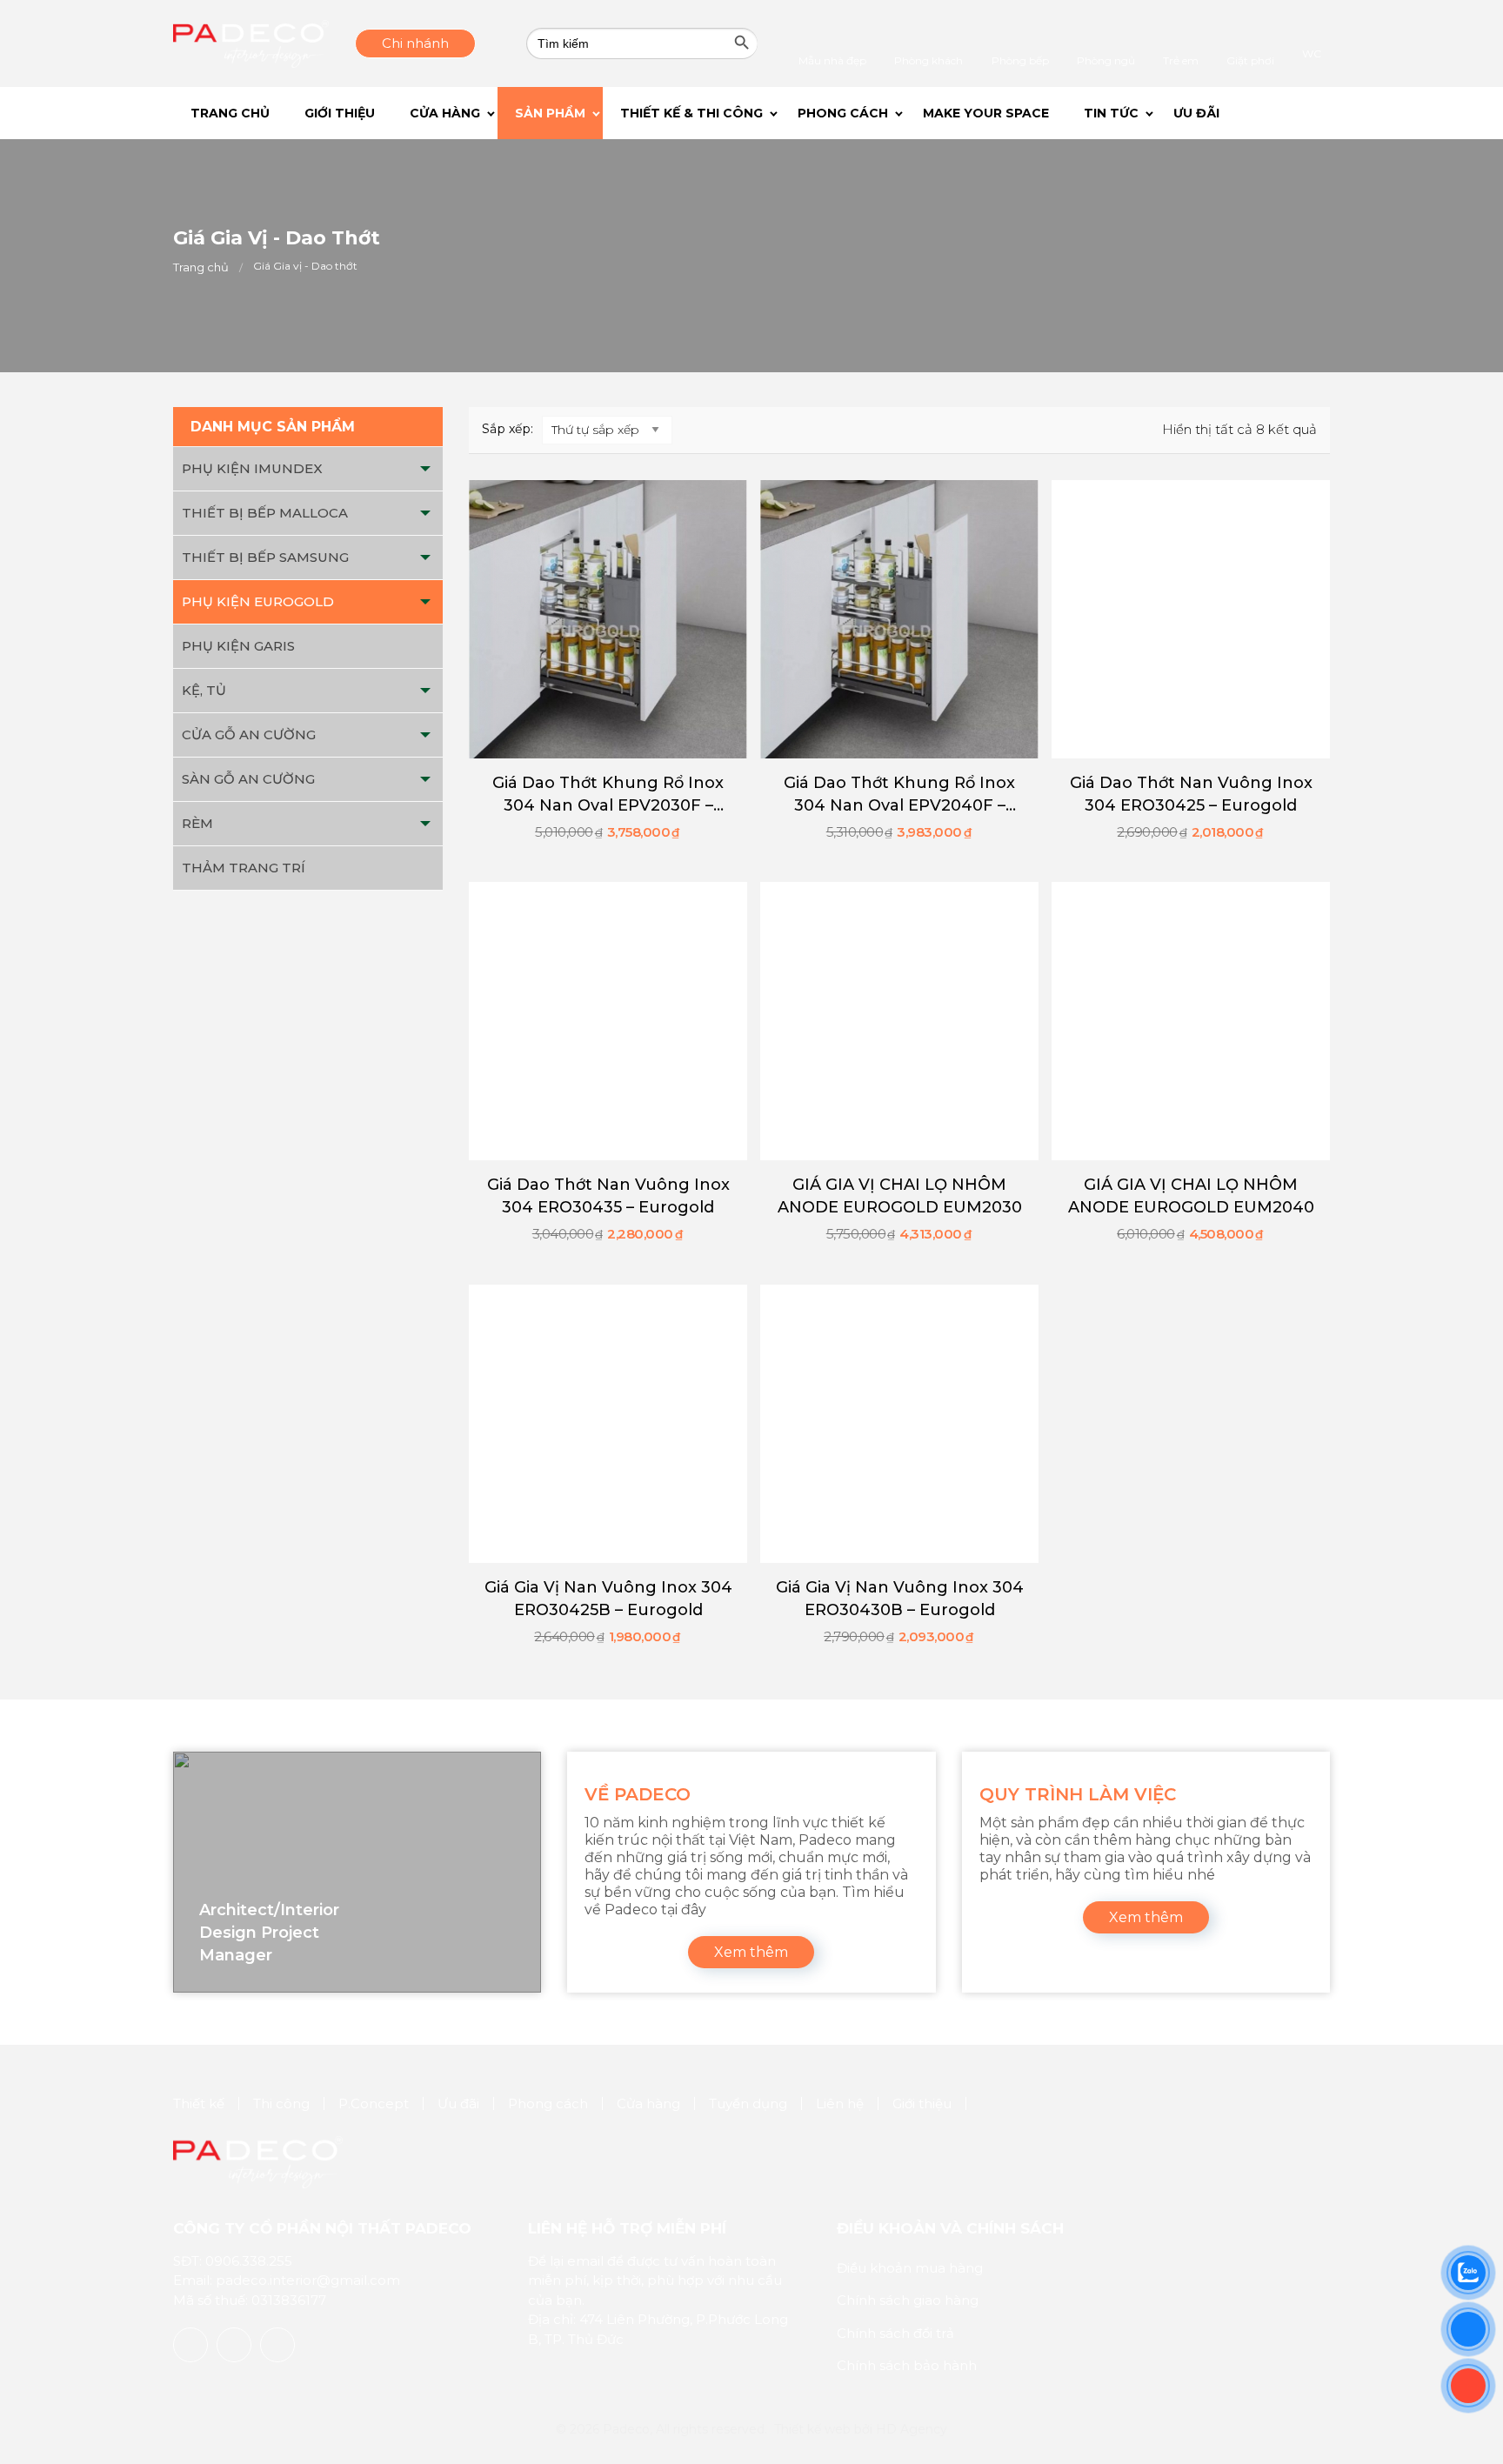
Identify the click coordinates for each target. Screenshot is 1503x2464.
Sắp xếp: (508, 429)
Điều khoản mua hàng (910, 2268)
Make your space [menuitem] (1025, 113)
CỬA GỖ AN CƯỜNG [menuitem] (249, 735)
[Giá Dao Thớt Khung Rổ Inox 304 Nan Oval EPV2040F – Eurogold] (899, 619)
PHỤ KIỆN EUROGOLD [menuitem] (258, 601)
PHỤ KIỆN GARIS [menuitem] (238, 646)
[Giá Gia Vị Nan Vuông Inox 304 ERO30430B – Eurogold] (899, 1424)
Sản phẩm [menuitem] (576, 113)
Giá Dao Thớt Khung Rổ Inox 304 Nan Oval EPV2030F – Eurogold (608, 795)
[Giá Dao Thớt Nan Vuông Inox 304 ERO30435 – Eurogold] (608, 1021)
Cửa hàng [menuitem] (467, 113)
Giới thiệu (922, 2103)
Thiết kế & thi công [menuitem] (722, 113)
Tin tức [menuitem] (1159, 113)
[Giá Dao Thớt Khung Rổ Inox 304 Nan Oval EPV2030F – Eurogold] (608, 619)
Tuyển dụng (748, 2103)
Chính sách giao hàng (908, 2300)
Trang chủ (201, 267)
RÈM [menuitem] (197, 823)
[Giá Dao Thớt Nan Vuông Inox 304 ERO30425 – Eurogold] (1191, 619)
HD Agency (912, 2429)
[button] (1306, 113)
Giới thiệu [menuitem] (353, 113)
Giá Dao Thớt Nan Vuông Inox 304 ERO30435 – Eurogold (608, 1196)
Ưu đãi (458, 2103)
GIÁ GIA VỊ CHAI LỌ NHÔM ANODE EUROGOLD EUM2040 (1191, 1196)
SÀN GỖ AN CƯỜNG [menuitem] (248, 779)
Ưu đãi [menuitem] (1249, 113)
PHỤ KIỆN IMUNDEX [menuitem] (252, 468)
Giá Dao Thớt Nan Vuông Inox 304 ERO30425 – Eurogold (1191, 794)
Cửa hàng (648, 2103)
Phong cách (548, 2103)
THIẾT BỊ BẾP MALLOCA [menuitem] (265, 513)
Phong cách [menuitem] (878, 113)
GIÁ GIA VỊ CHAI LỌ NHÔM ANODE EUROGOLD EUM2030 (900, 1196)
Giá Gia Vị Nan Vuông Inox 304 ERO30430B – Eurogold (900, 1599)
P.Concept (374, 2103)
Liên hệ (840, 2103)
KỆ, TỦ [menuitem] (204, 690)
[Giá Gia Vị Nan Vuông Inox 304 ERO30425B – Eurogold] (608, 1424)
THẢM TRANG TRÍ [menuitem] (244, 868)
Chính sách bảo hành (907, 2365)
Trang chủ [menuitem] (234, 113)
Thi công (281, 2103)
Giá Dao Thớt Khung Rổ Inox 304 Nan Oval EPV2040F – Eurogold (899, 795)
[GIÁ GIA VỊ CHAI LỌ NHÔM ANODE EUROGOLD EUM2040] (1191, 1021)
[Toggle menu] (425, 469)
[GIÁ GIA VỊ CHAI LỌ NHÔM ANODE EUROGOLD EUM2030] (899, 1021)
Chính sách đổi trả (895, 2333)
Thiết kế (199, 2103)
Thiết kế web (812, 2429)
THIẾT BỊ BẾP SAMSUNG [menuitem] (265, 557)
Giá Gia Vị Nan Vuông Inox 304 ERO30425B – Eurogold (608, 1599)
